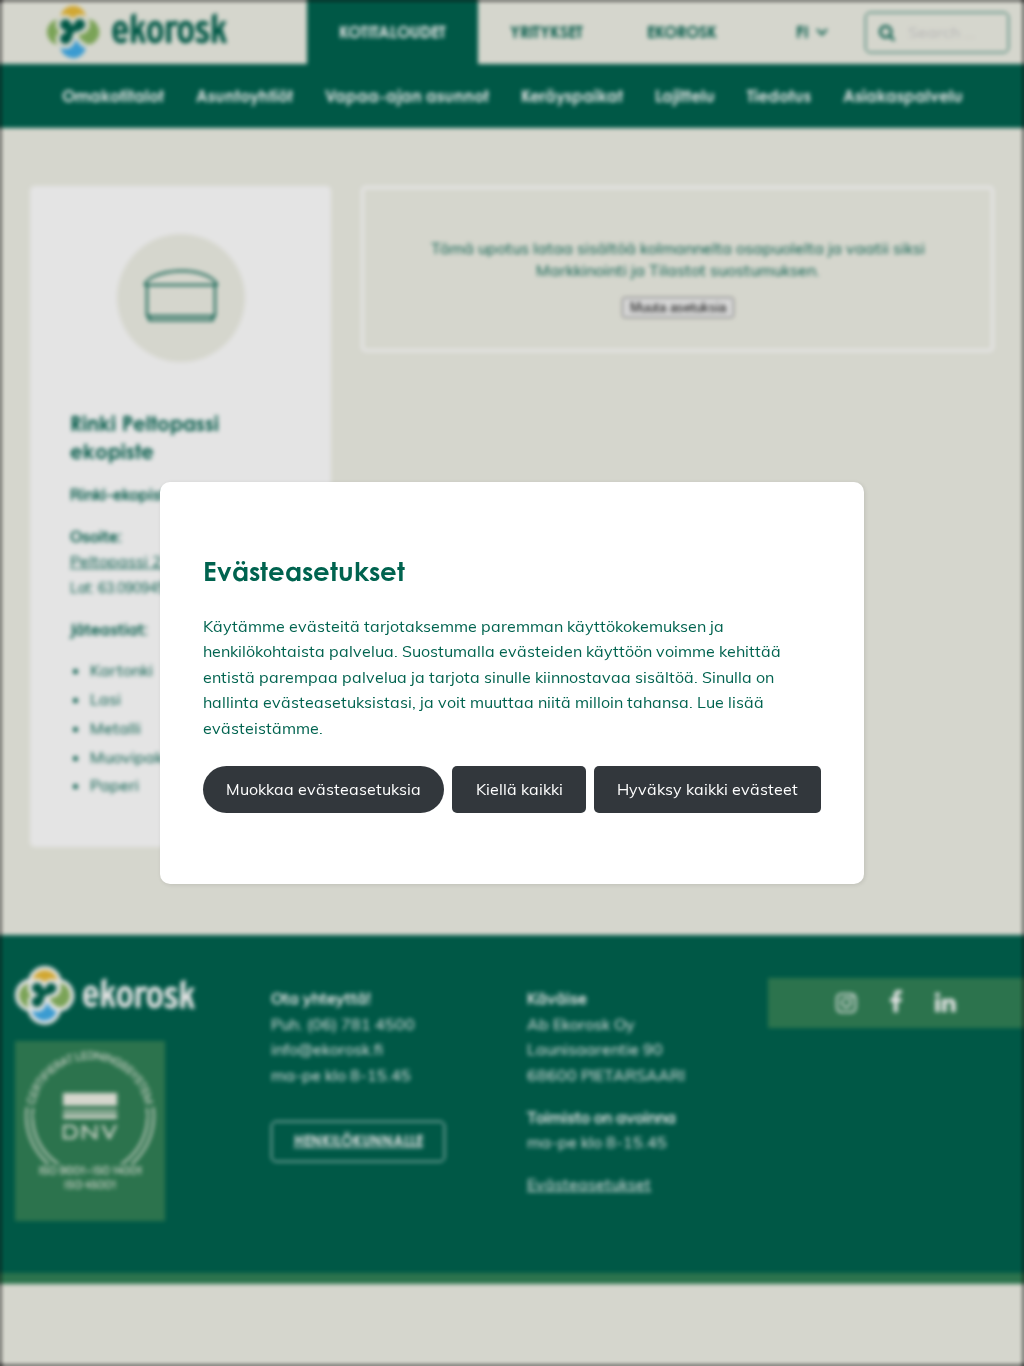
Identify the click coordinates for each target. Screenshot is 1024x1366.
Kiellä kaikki (519, 789)
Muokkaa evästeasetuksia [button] (323, 789)
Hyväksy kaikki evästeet (707, 789)
